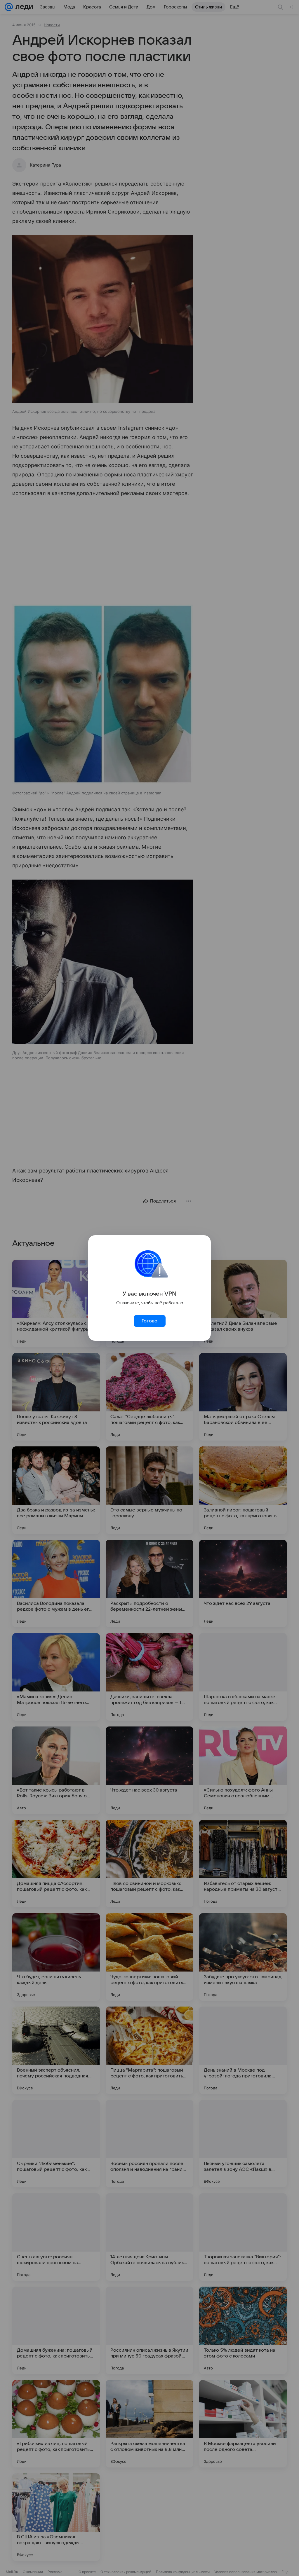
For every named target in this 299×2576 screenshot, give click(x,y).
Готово (149, 1321)
